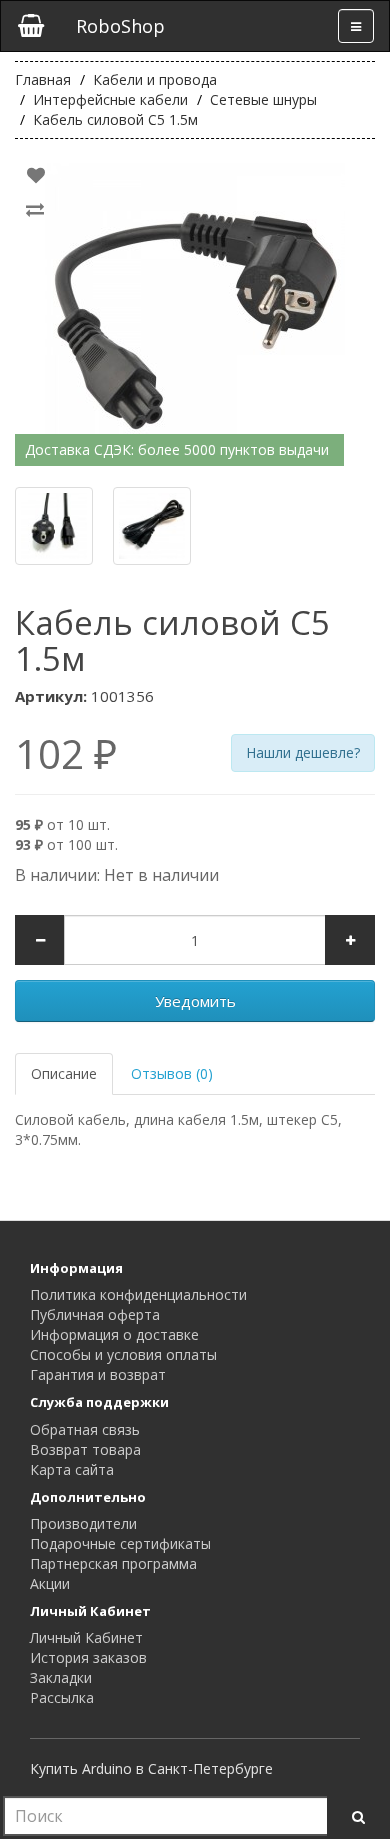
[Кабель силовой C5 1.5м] (195, 313)
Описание (64, 1073)
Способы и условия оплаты (123, 1354)
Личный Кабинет (86, 1637)
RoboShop (120, 26)
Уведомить (195, 1001)
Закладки (61, 1677)
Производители (83, 1523)
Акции (50, 1583)
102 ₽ (66, 754)
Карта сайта (72, 1469)
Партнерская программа (113, 1563)
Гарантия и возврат (98, 1374)
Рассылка (62, 1697)
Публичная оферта (95, 1314)
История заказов (88, 1657)
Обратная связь (85, 1429)
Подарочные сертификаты (120, 1543)
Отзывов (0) (172, 1073)
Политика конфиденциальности (138, 1294)
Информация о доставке (114, 1334)
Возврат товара (85, 1449)
